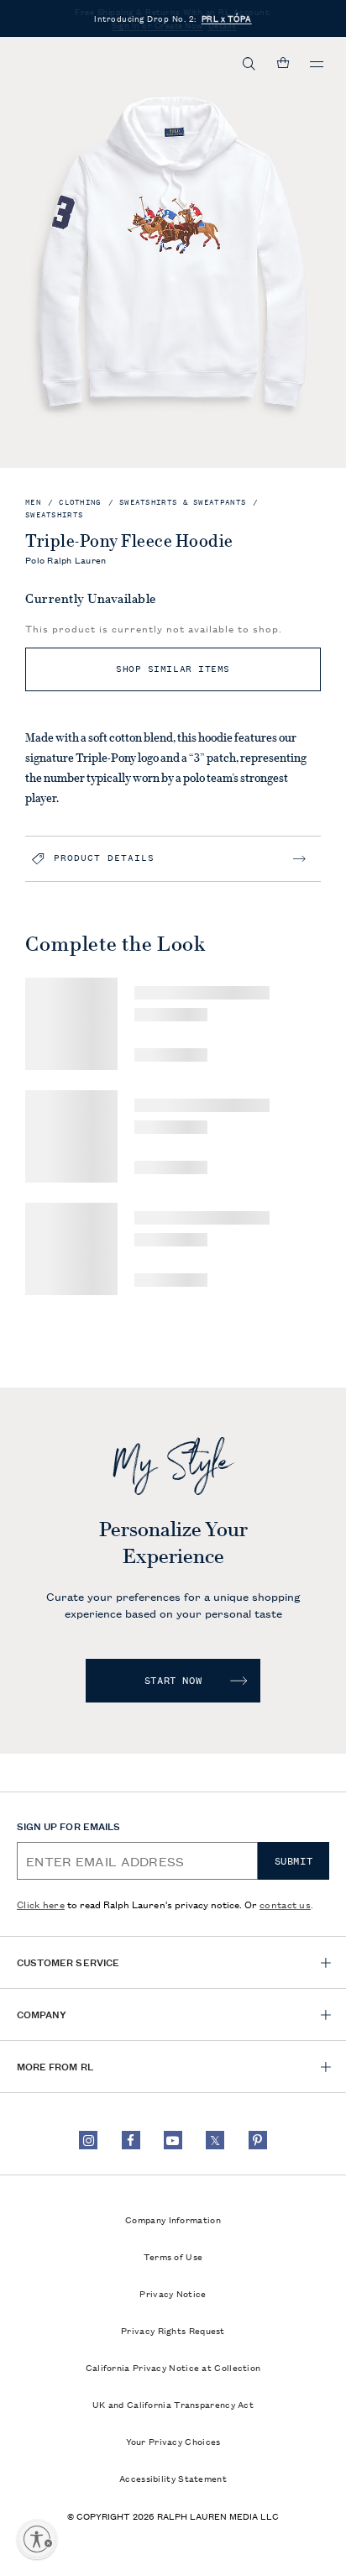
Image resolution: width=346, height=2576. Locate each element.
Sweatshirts (54, 515)
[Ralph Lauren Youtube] (173, 2140)
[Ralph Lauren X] (215, 2140)
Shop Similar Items (173, 669)
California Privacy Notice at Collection (173, 2367)
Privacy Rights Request (173, 2330)
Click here (41, 1904)
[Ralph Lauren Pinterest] (258, 2140)
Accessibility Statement (173, 2478)
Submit (294, 1861)
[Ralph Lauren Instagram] (88, 2140)
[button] (249, 64)
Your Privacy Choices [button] (173, 2441)
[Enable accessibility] (37, 2539)
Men (33, 503)
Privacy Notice (173, 2293)
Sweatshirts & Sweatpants (183, 503)
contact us (285, 1904)
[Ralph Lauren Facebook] (131, 2140)
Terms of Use (173, 2256)
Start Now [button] (173, 1681)
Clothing (80, 503)
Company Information (173, 2219)
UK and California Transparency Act (173, 2404)
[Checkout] (283, 64)
